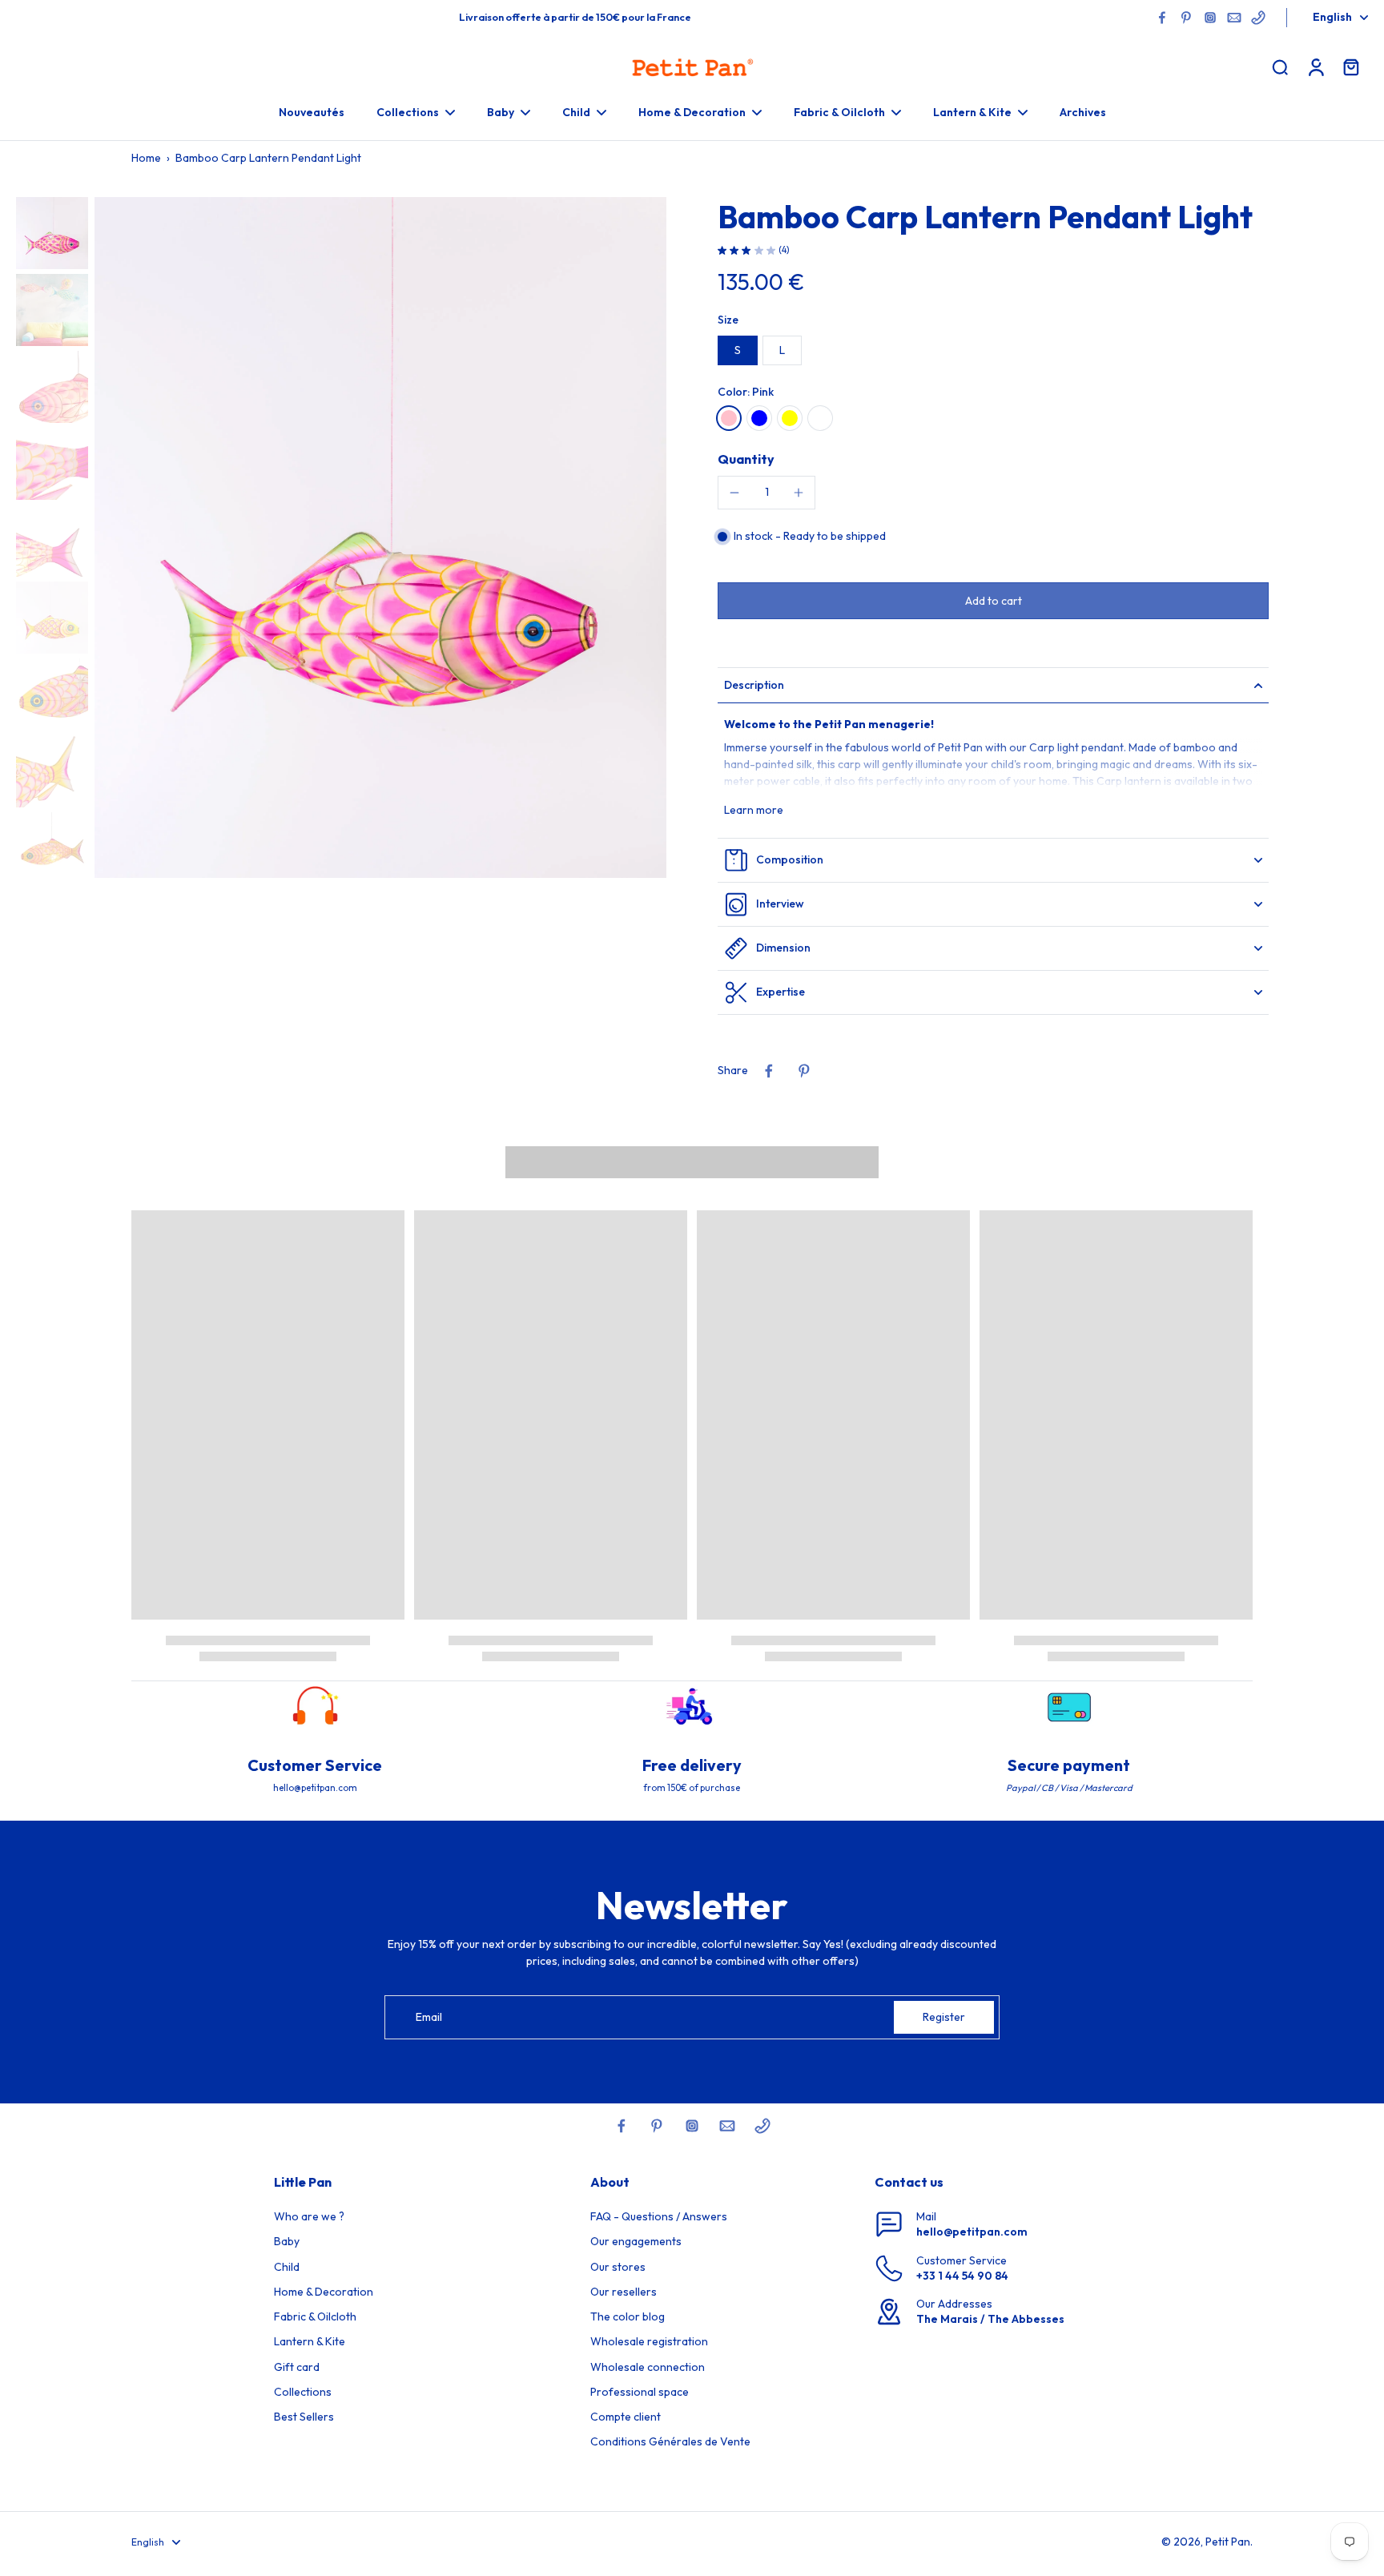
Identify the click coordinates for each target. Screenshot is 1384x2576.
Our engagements (636, 2241)
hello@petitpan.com (972, 2232)
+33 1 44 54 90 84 (962, 2276)
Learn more (754, 810)
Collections (303, 2392)
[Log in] (1315, 66)
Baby (287, 2241)
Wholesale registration (649, 2341)
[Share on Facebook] (769, 1071)
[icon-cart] (1350, 66)
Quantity (746, 459)
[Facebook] (1162, 18)
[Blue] (759, 418)
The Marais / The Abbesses (990, 2319)
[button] (993, 601)
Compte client (626, 2417)
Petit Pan (1228, 2542)
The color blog (628, 2316)
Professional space (640, 2392)
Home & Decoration (324, 2292)
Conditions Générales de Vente (670, 2441)
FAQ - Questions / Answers (659, 2216)
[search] (1280, 66)
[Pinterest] (1186, 18)
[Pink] (729, 418)
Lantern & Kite (310, 2341)
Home (146, 158)
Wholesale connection (648, 2367)
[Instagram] (1210, 18)
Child (287, 2267)
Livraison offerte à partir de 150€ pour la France (575, 17)
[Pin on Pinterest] (804, 1071)
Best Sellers (304, 2417)
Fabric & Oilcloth (315, 2316)
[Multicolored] (820, 418)
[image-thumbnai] (52, 233)
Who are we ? (309, 2216)
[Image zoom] (380, 537)
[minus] (734, 493)
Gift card (297, 2367)
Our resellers (624, 2292)
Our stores (618, 2267)
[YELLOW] (790, 418)
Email (429, 2017)
